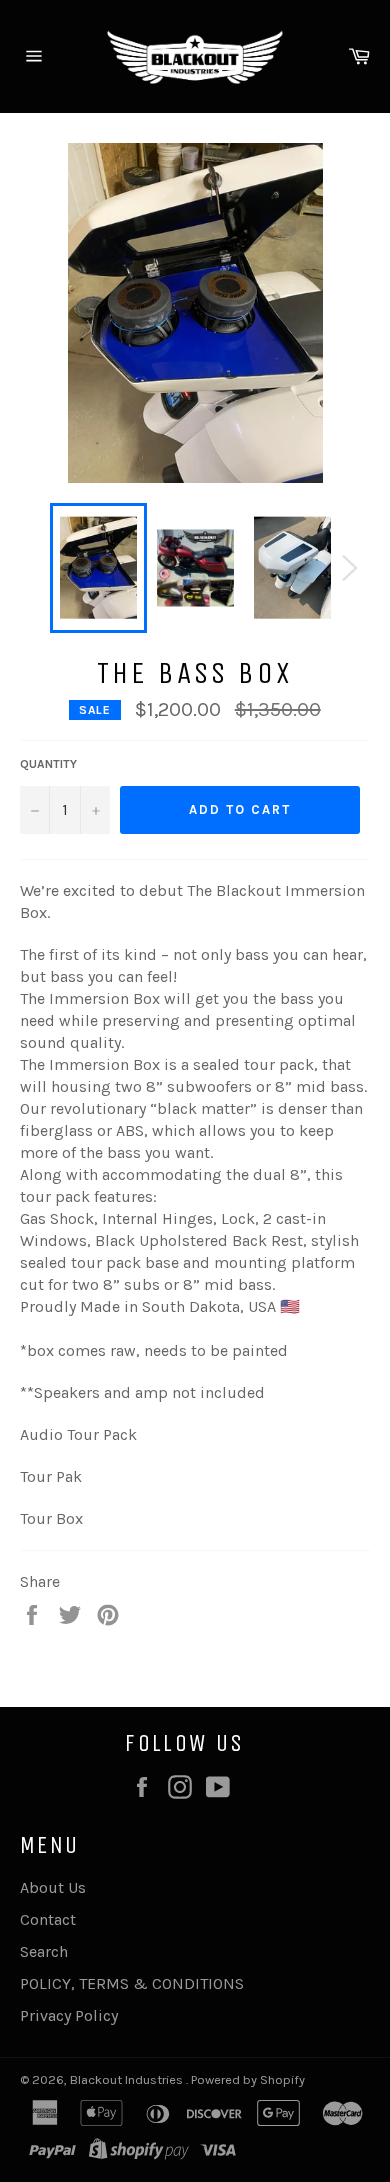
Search (44, 1951)
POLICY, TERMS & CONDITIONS (132, 1983)
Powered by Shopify (248, 2079)
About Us (53, 1887)
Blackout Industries (128, 2079)
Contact (48, 1919)
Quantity (48, 764)
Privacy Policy (69, 2015)
